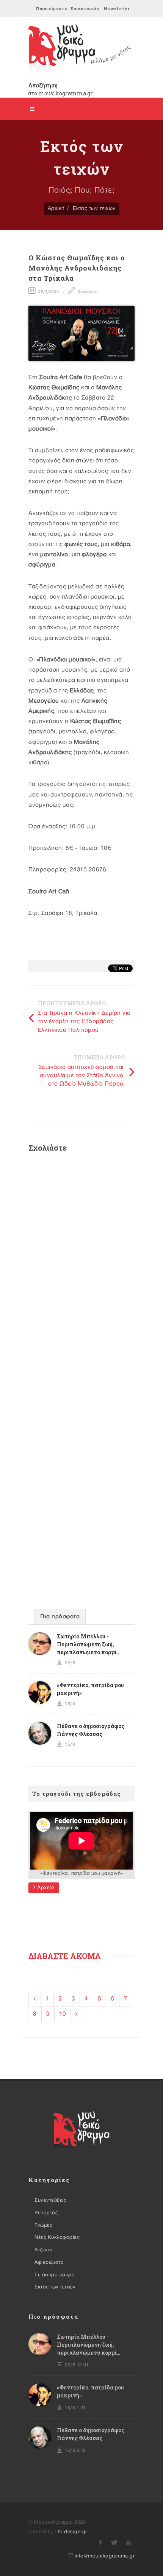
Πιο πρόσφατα (60, 1617)
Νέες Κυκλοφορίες (57, 2237)
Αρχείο (45, 1888)
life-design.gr (71, 2532)
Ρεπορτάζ (46, 2213)
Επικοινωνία (85, 9)
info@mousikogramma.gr (105, 2556)
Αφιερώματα (49, 2262)
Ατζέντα (44, 2250)
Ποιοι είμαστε (51, 9)
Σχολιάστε (87, 292)
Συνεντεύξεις (50, 2200)
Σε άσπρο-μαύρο (55, 2275)
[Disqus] (81, 1259)
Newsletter (116, 9)
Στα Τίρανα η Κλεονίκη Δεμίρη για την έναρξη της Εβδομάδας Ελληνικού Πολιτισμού (84, 1022)
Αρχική (56, 208)
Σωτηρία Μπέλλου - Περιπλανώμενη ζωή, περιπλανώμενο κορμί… (89, 1644)
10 (63, 2014)
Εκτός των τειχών (94, 208)
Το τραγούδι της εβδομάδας (77, 1794)
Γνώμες (43, 2225)
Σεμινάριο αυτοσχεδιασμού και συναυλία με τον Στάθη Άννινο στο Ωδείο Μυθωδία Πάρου (81, 1076)
